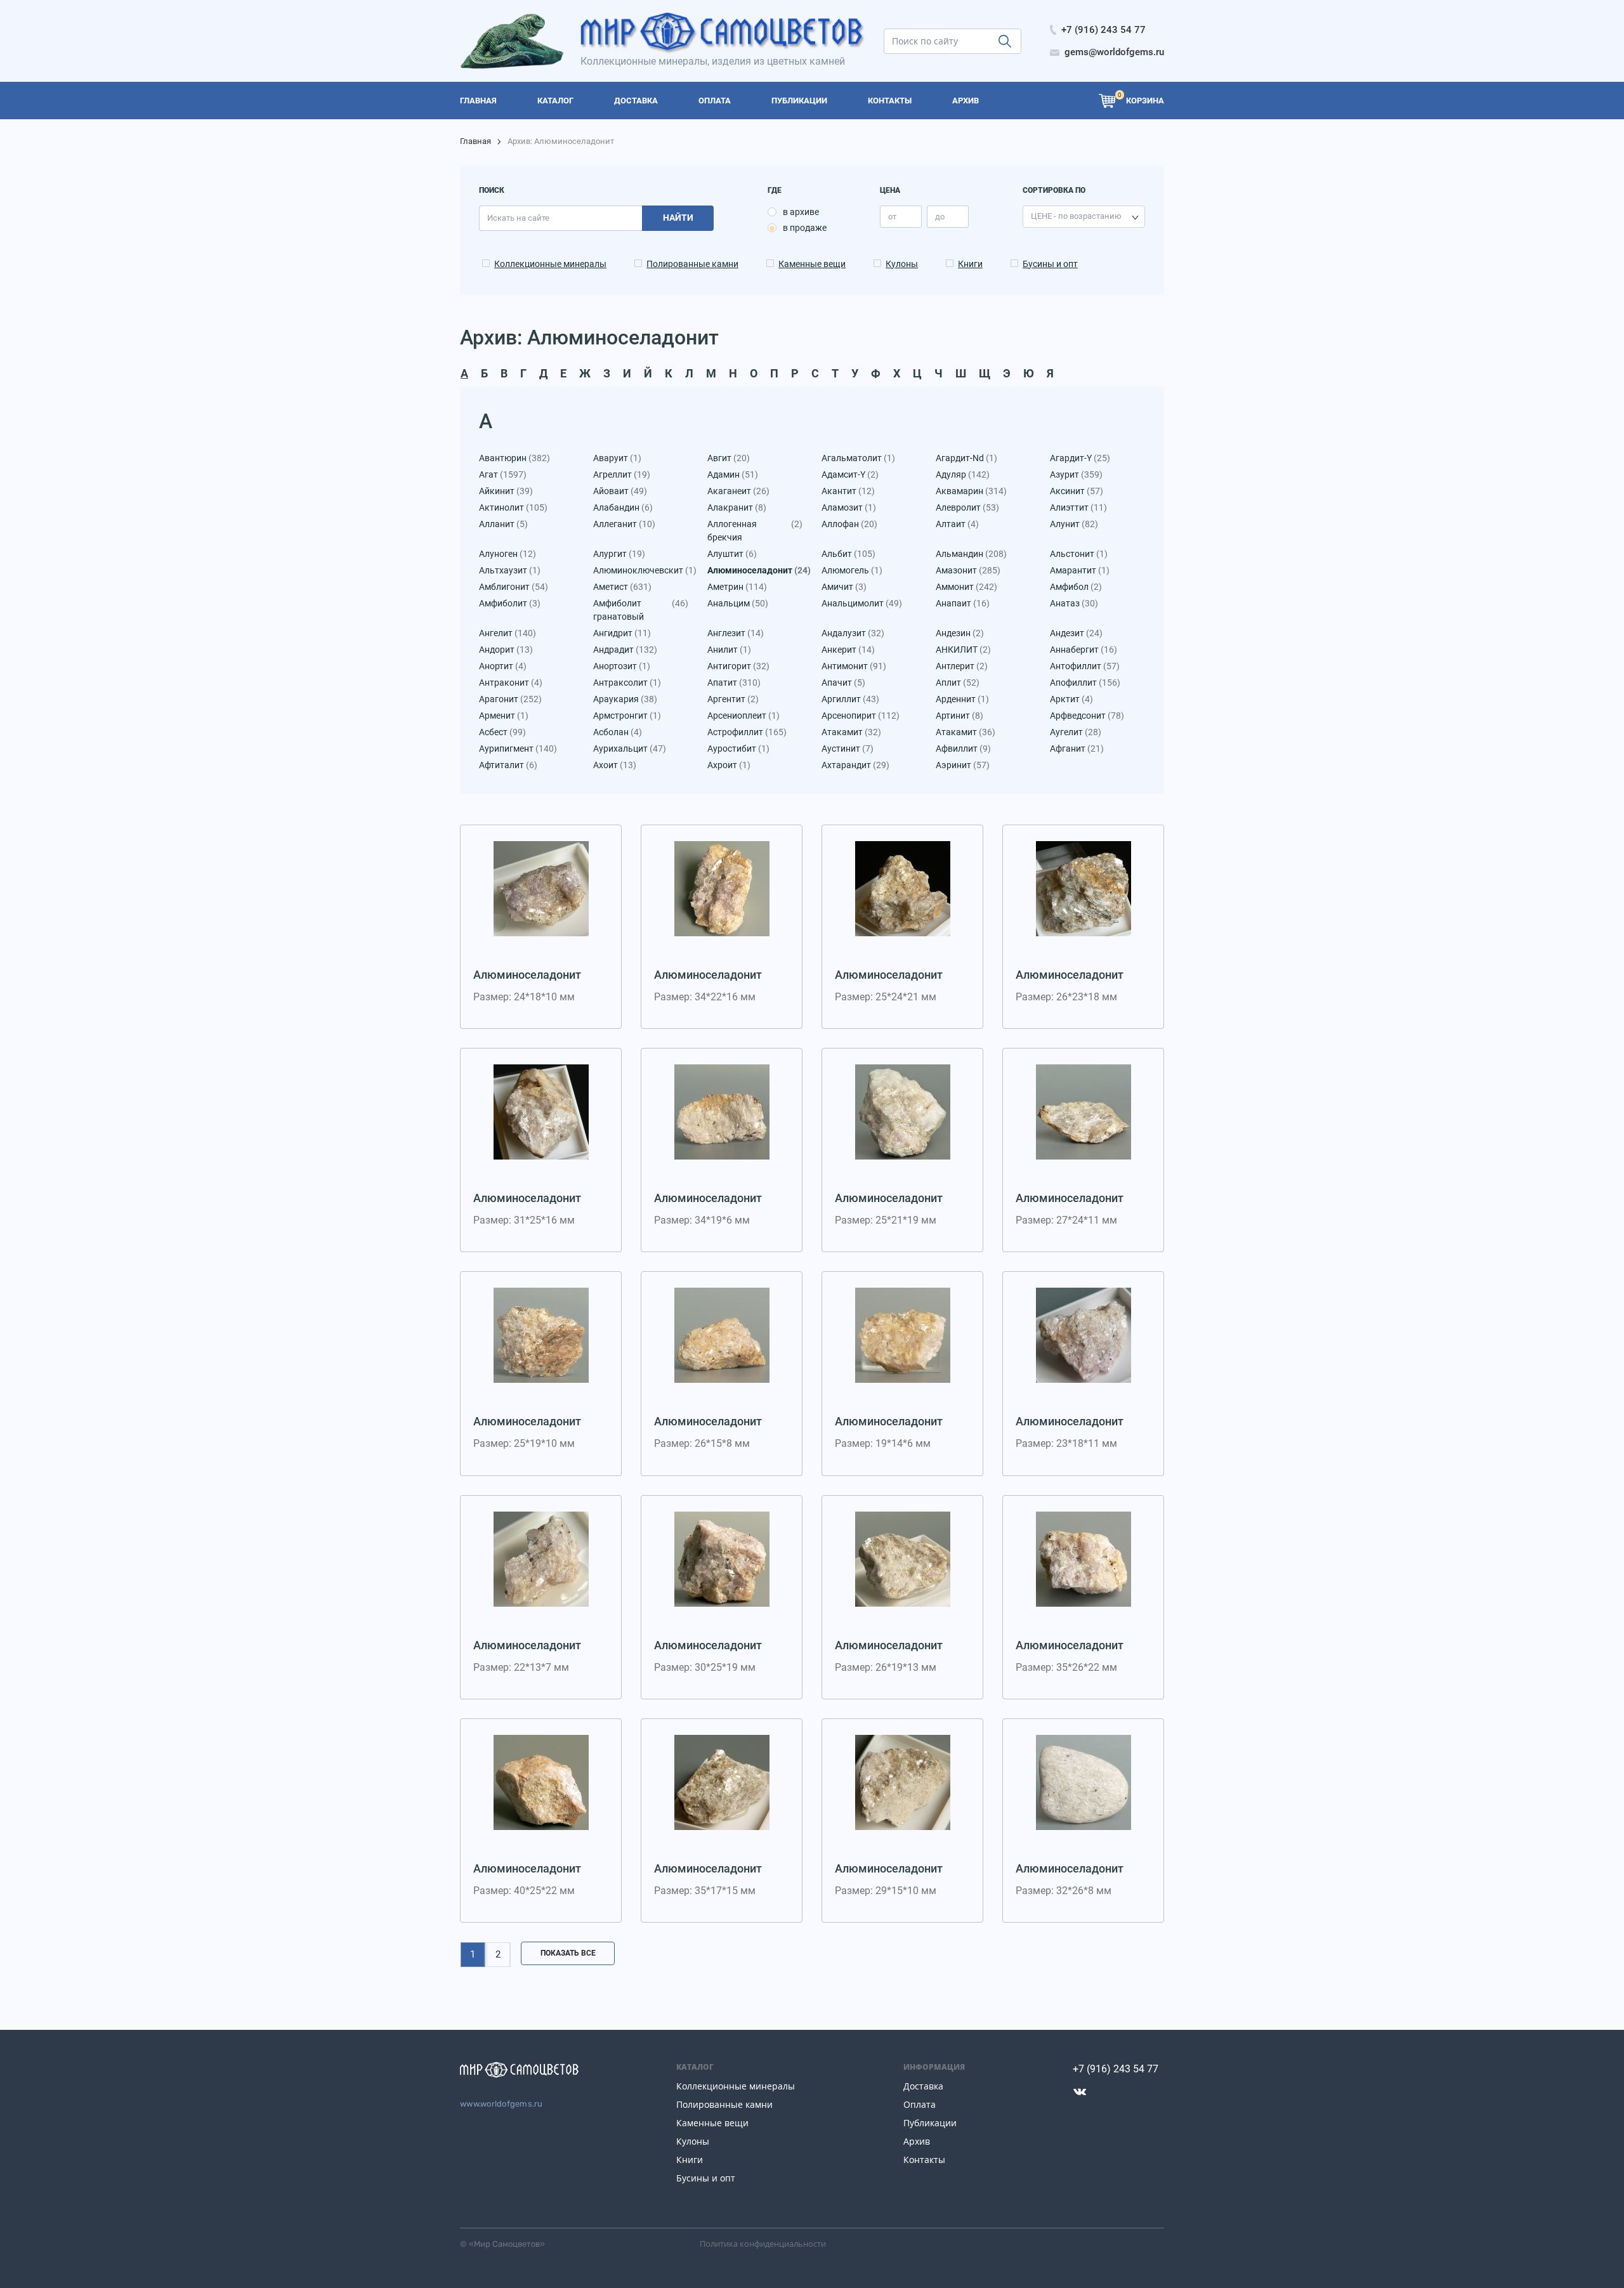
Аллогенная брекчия (755, 531)
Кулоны (902, 264)
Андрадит (625, 650)
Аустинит (848, 749)
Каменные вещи (812, 264)
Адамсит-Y (850, 474)
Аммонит (966, 587)
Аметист (622, 587)
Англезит (736, 633)
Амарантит (1080, 570)
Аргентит (733, 699)
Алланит (503, 524)
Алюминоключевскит (641, 570)
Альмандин (971, 554)
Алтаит (957, 524)
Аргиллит (850, 699)
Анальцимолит (862, 603)
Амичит (844, 587)
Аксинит (1077, 491)
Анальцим (738, 603)
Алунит (1074, 524)
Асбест (502, 732)
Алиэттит (1078, 507)
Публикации (930, 2123)
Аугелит (1076, 732)
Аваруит (617, 458)
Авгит (729, 458)
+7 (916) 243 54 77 (1116, 2069)
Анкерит (848, 650)
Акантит (848, 491)
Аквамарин (971, 491)
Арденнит (962, 699)
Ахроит (729, 765)
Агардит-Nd (966, 458)
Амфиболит (510, 603)
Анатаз (1074, 603)
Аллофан (849, 524)
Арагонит (510, 699)
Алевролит (967, 507)
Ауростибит (738, 749)
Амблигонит (514, 587)
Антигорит (738, 666)
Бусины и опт (1050, 264)
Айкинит (506, 491)
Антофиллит (1085, 666)
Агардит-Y (1080, 458)
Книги (970, 264)
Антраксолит (627, 683)
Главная (475, 141)
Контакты (924, 2160)
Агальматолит (858, 458)
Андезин (960, 633)
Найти (678, 218)
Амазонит (968, 570)
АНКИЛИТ (963, 650)
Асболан (618, 732)
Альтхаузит (510, 570)
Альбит (848, 554)
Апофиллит (1085, 683)
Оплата (920, 2104)
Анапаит (963, 603)
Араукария (625, 699)
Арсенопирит (861, 716)
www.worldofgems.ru (501, 2104)
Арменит (504, 716)
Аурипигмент (518, 749)
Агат (503, 474)
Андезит (1076, 633)
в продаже (805, 228)
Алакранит (737, 507)
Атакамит (851, 732)
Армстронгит (627, 716)
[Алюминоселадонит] (541, 889)
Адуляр (963, 474)
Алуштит (732, 554)
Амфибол (1076, 587)
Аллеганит (624, 524)
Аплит (958, 683)
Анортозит (622, 666)
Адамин (733, 474)
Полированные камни (692, 264)
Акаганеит (738, 491)
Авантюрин (514, 458)
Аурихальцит (630, 749)
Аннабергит (1084, 650)
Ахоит (615, 765)
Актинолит (513, 507)
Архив (917, 2141)
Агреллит (622, 474)
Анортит (503, 666)
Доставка (923, 2086)
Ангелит (507, 633)
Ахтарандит (855, 765)
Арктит (1071, 699)
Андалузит (853, 633)
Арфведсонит (1087, 716)
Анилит (729, 650)
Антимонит (854, 666)
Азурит (1076, 474)
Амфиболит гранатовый (641, 610)
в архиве (801, 212)
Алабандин (623, 507)
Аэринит (963, 765)
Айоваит (620, 491)
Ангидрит (622, 633)
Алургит (619, 554)
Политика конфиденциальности (763, 2244)
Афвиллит (963, 749)
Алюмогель (852, 570)
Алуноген (507, 554)
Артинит (959, 716)
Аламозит (849, 507)
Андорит (506, 650)
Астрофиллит (747, 732)
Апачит (843, 683)
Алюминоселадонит (755, 570)
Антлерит (962, 666)
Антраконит (511, 683)
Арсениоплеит (743, 716)
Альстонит (1079, 554)
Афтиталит (508, 765)
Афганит (1077, 749)
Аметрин (737, 587)
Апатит (734, 683)
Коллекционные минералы (550, 264)
